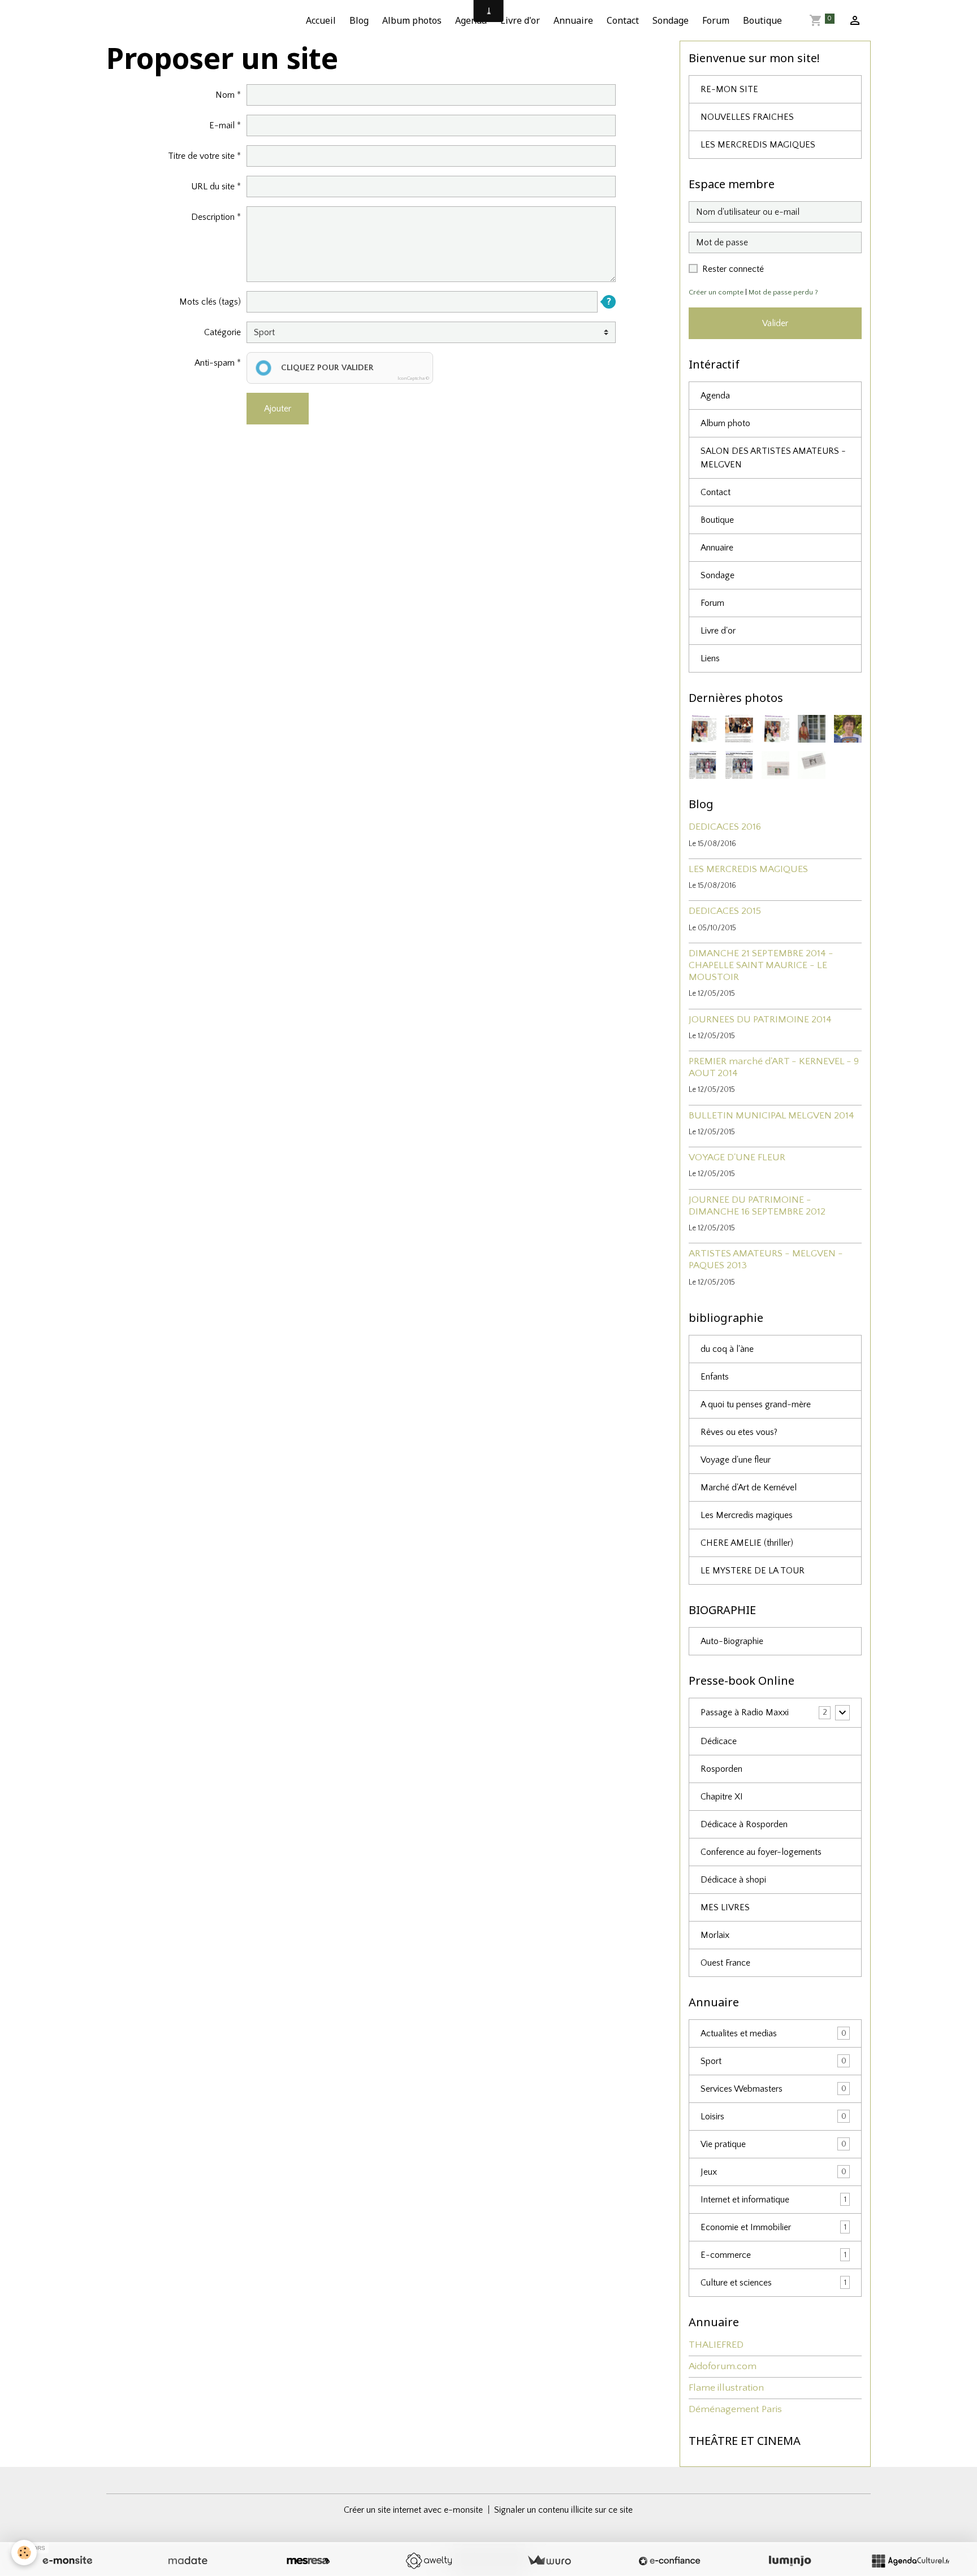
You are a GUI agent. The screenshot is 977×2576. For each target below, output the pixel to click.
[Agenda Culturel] (910, 2561)
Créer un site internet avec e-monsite (413, 2510)
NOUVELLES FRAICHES (747, 117)
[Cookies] (24, 2553)
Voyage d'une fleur (736, 1460)
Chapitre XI (722, 1797)
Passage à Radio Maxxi (745, 1712)
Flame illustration (726, 2388)
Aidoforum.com (723, 2366)
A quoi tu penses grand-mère (756, 1404)
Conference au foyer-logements (761, 1852)
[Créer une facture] (549, 2561)
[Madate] (188, 2561)
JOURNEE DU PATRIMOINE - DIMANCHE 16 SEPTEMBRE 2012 (757, 1206)
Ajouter (278, 409)
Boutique (762, 20)
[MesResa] (308, 2561)
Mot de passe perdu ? (783, 292)
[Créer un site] (67, 2561)
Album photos (412, 20)
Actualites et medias (773, 2033)
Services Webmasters (773, 2089)
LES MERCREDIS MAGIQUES (758, 145)
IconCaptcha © (413, 378)
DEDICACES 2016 (725, 827)
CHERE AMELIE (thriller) (747, 1543)
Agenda (471, 20)
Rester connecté (733, 269)
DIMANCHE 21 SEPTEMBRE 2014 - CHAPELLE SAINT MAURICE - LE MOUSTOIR (761, 965)
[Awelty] (429, 2561)
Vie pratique (773, 2144)
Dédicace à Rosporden (744, 1824)
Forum (716, 20)
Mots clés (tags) (210, 302)
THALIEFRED (716, 2345)
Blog (359, 20)
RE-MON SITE (729, 89)
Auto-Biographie (732, 1641)
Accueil (321, 20)
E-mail (222, 125)
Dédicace (719, 1741)
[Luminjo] (790, 2561)
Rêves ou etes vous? (739, 1432)
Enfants (715, 1377)
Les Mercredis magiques (747, 1515)
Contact (623, 20)
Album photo (725, 423)
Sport (773, 2061)
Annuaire (573, 20)
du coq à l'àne (727, 1349)
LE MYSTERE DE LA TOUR (753, 1571)
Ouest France (725, 1963)
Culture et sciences (773, 2283)
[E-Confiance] (669, 2561)
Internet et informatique (773, 2200)
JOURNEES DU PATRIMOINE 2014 (760, 1020)
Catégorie (222, 332)
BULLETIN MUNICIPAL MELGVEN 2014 (771, 1116)
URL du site (213, 187)
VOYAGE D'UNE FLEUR (737, 1157)
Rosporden (721, 1769)
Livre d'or (520, 20)
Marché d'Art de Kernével (749, 1488)
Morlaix (715, 1935)
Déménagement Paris (735, 2409)
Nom (225, 95)
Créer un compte (716, 292)
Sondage (671, 20)
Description (213, 217)
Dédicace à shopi (733, 1880)
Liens (710, 658)
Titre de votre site (201, 156)
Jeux (773, 2172)
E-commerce (773, 2255)
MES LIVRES (725, 1907)
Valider (775, 323)
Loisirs (773, 2117)
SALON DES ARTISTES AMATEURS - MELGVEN (773, 458)
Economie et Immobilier (773, 2227)
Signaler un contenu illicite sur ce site (563, 2510)
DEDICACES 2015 (725, 911)
